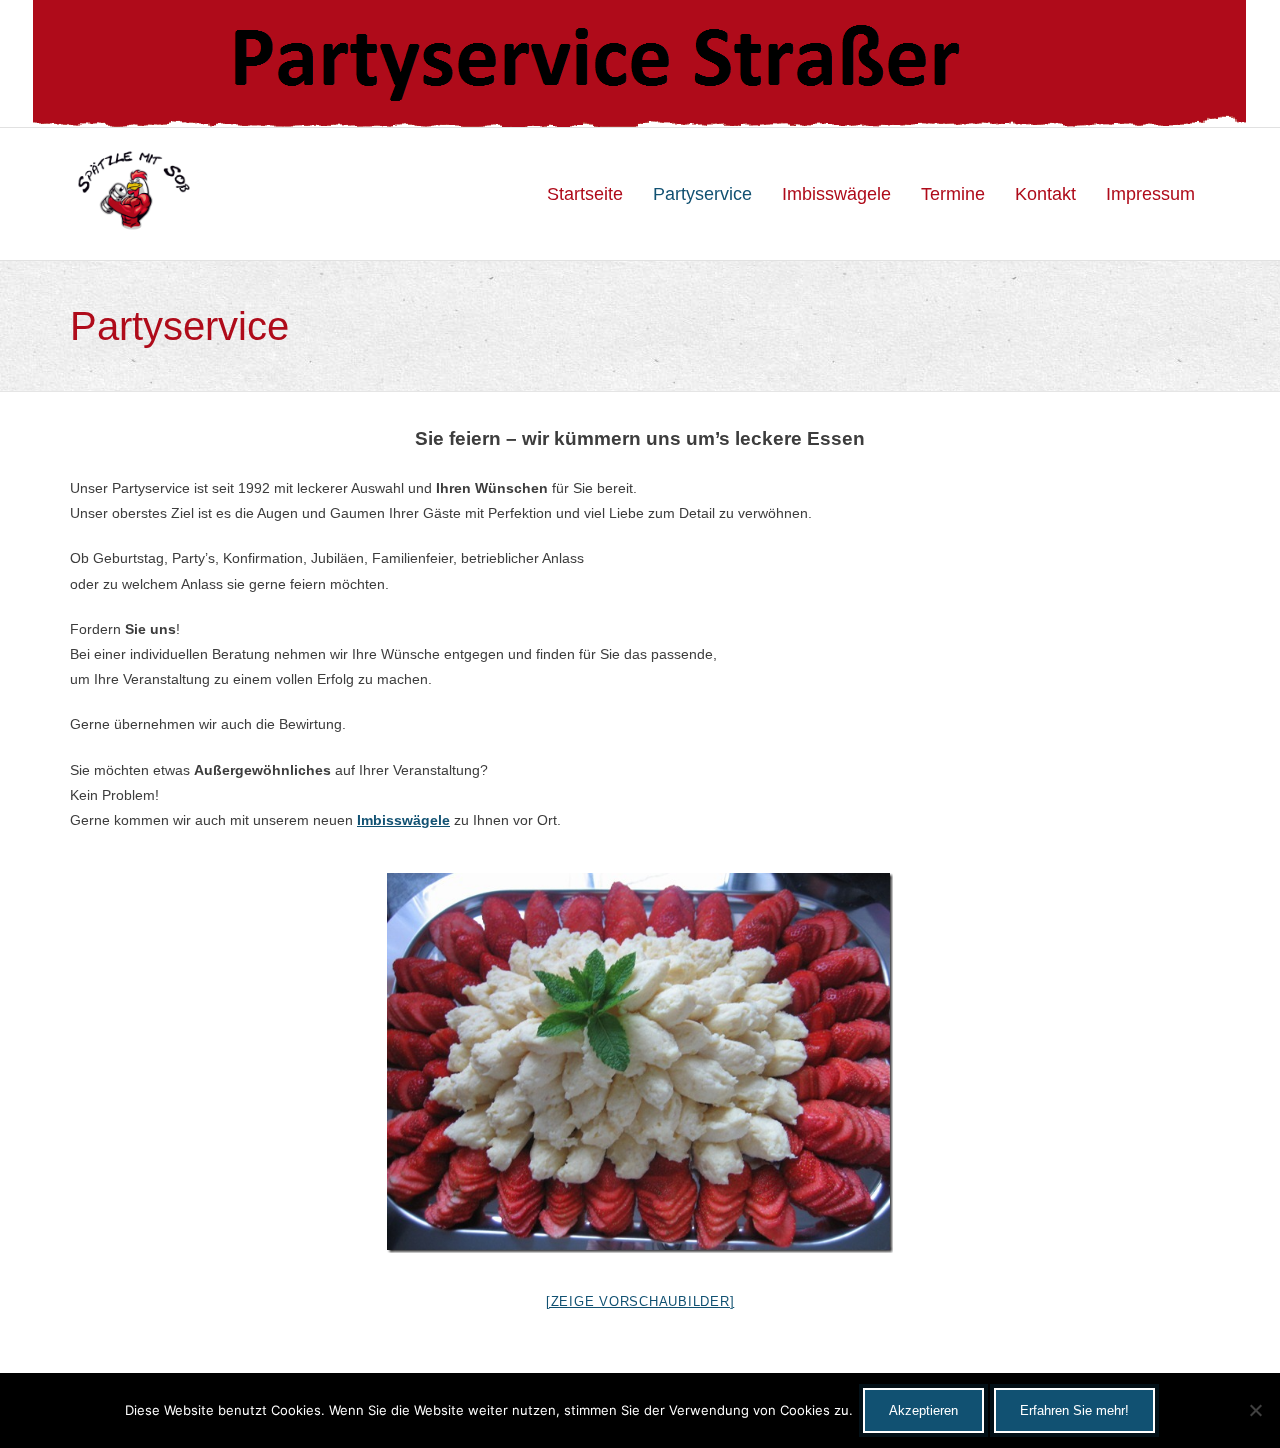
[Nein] (1255, 1410)
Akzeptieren (923, 1410)
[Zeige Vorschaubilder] (640, 1301)
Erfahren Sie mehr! (1074, 1410)
